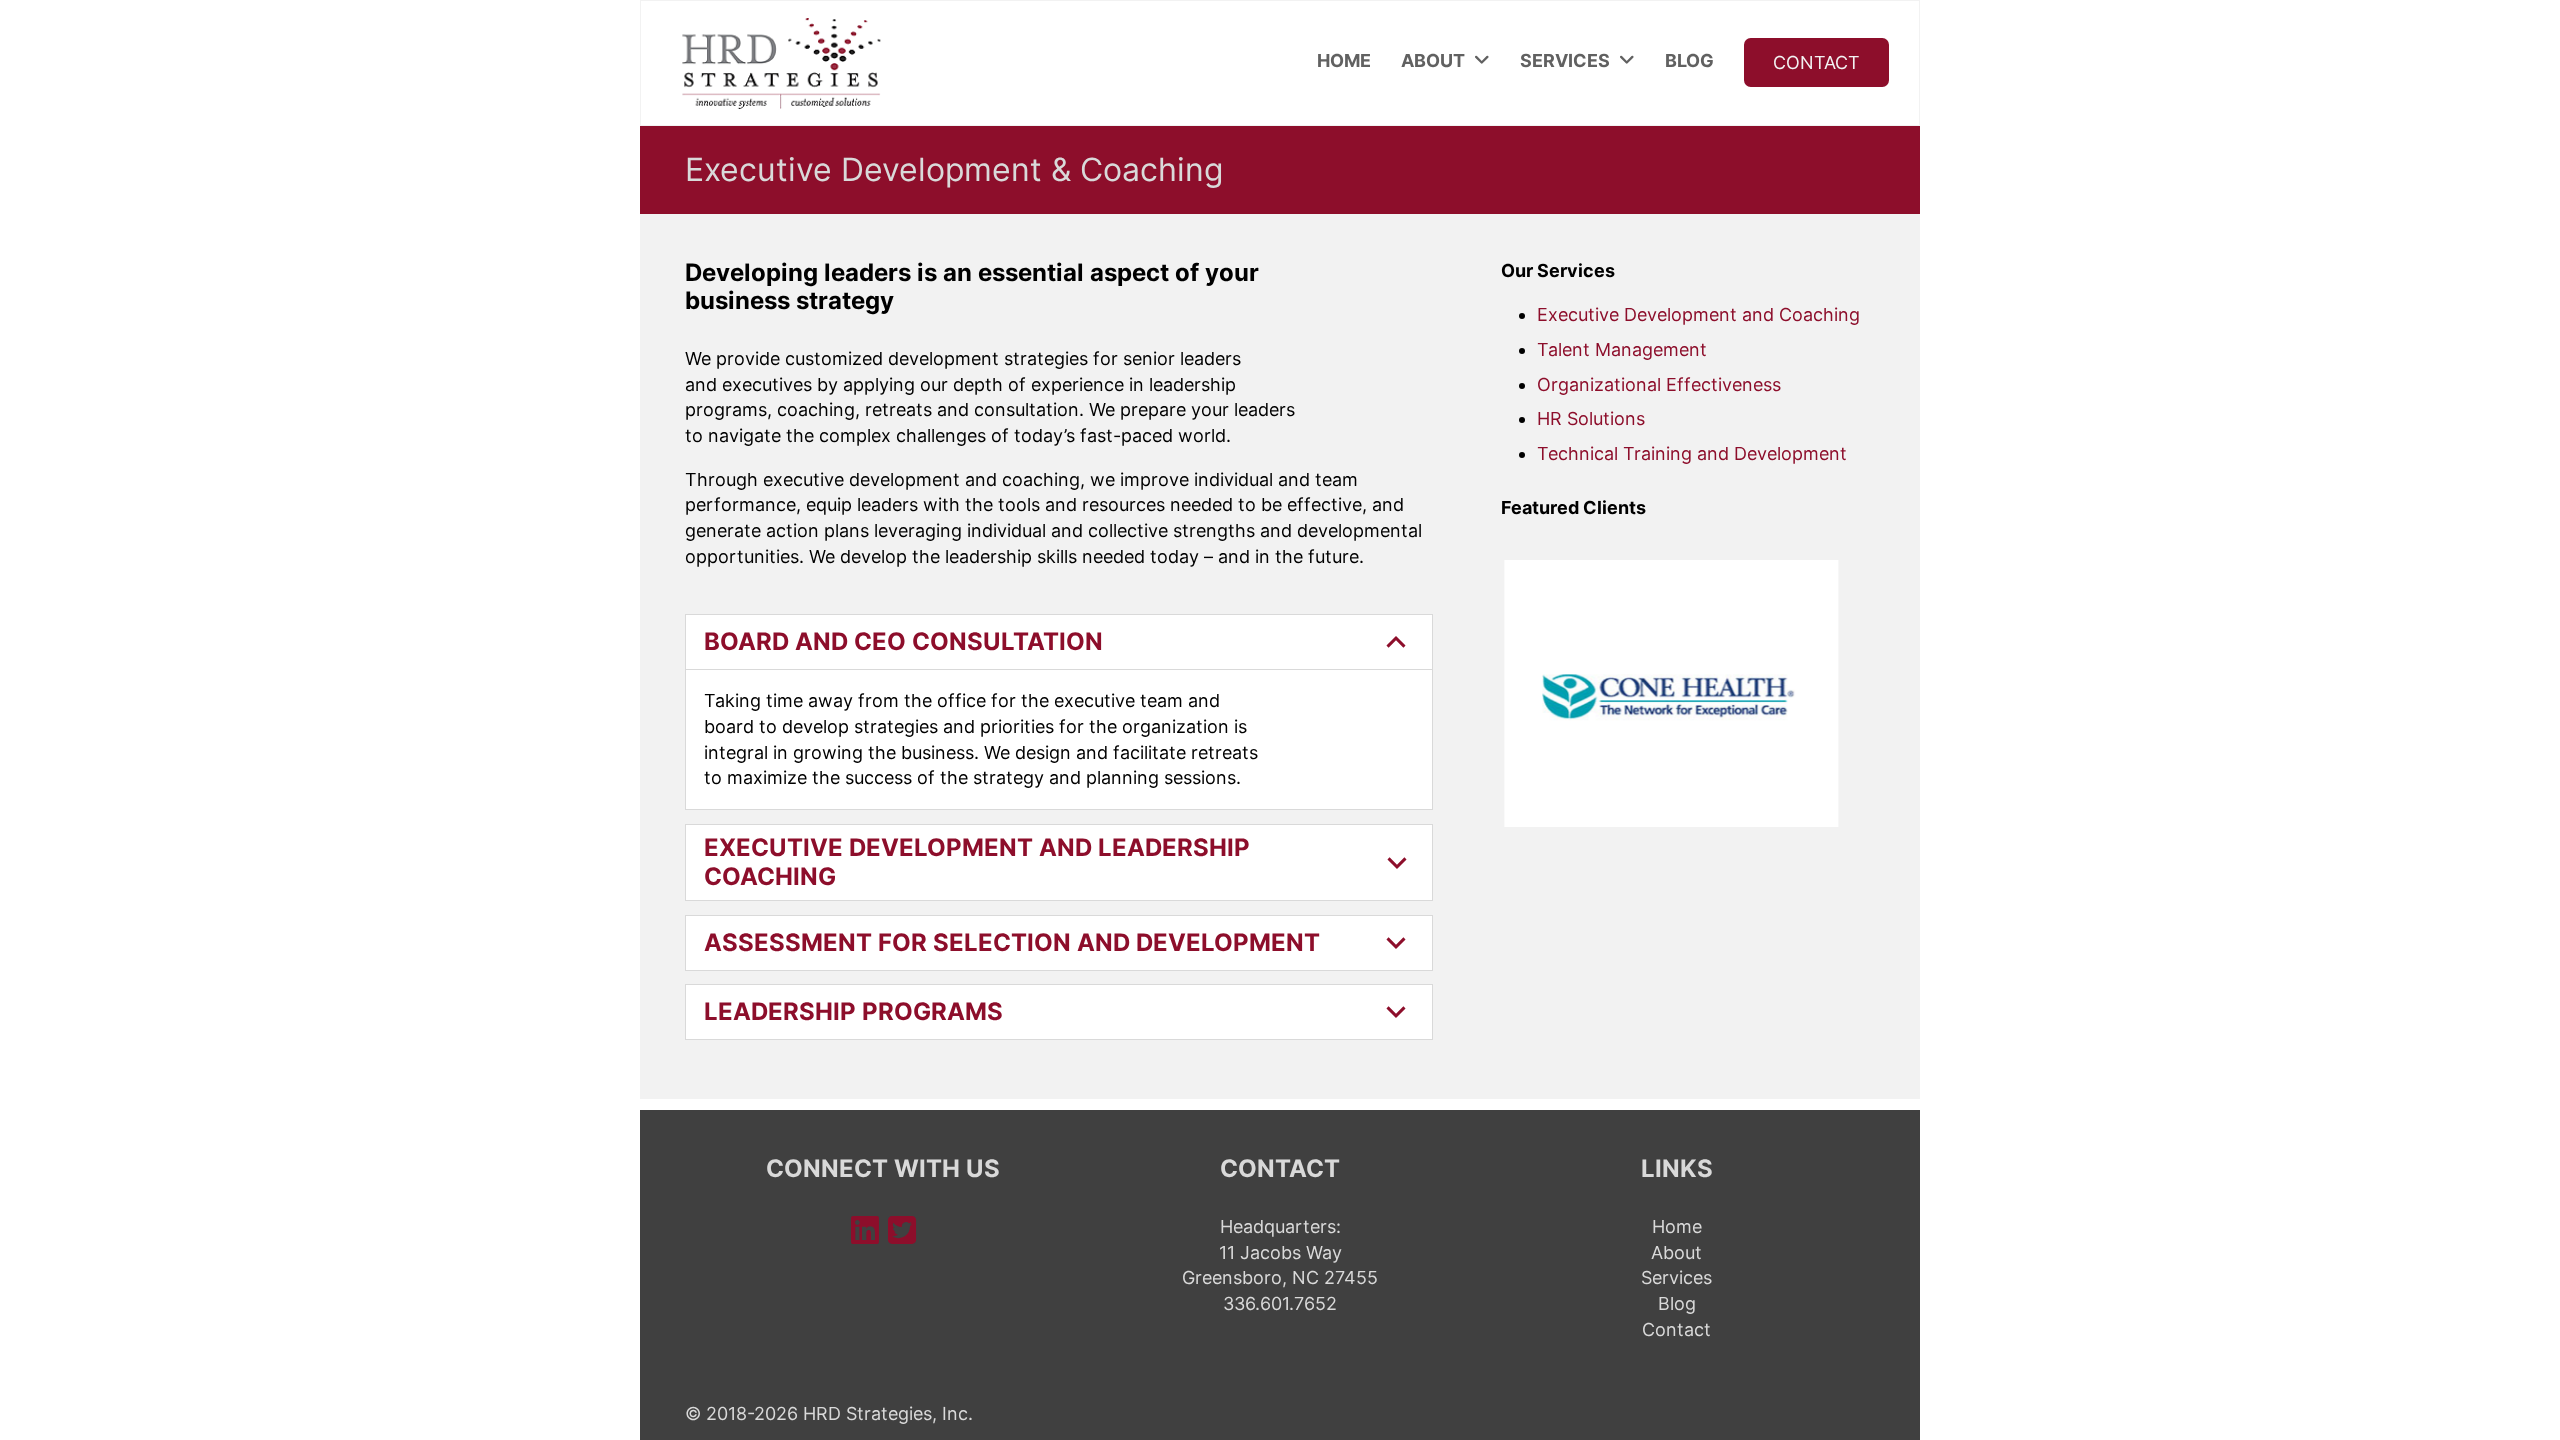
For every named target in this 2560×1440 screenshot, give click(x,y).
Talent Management (1622, 349)
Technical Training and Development (1692, 453)
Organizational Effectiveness (1659, 384)
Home (1344, 60)
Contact (1816, 62)
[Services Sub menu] (1627, 61)
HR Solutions (1591, 418)
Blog (1689, 60)
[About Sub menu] (1482, 61)
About (1433, 60)
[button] (1059, 642)
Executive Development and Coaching (1698, 314)
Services (1565, 60)
